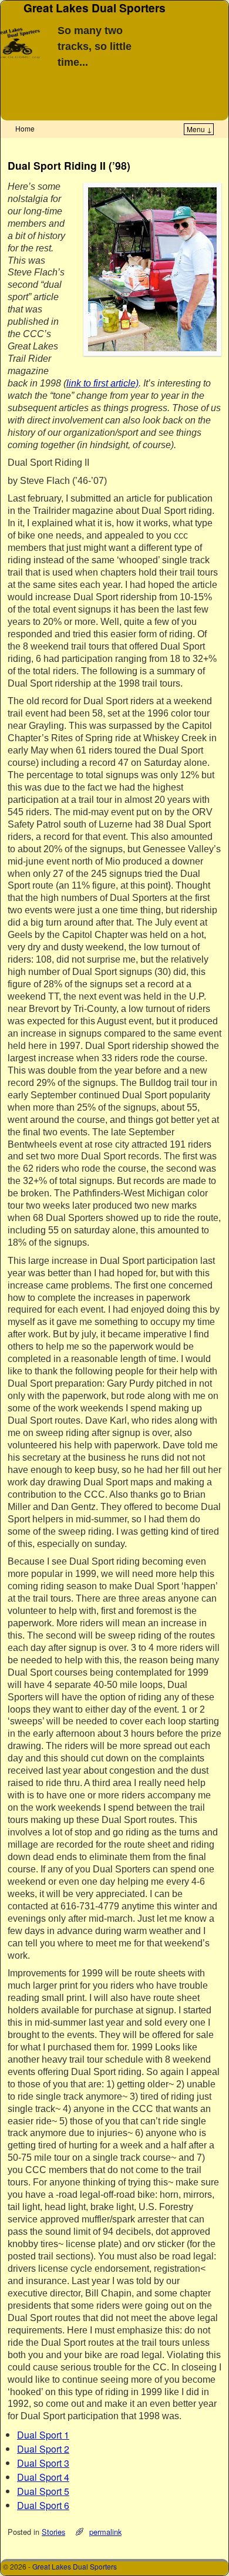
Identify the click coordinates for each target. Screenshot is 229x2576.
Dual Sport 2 (43, 2449)
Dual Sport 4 (43, 2477)
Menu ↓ (199, 129)
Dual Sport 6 (43, 2505)
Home (25, 128)
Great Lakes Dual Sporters (75, 2566)
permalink (105, 2532)
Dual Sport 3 (43, 2463)
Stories (53, 2532)
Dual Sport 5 (43, 2491)
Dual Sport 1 (43, 2435)
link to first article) (102, 383)
